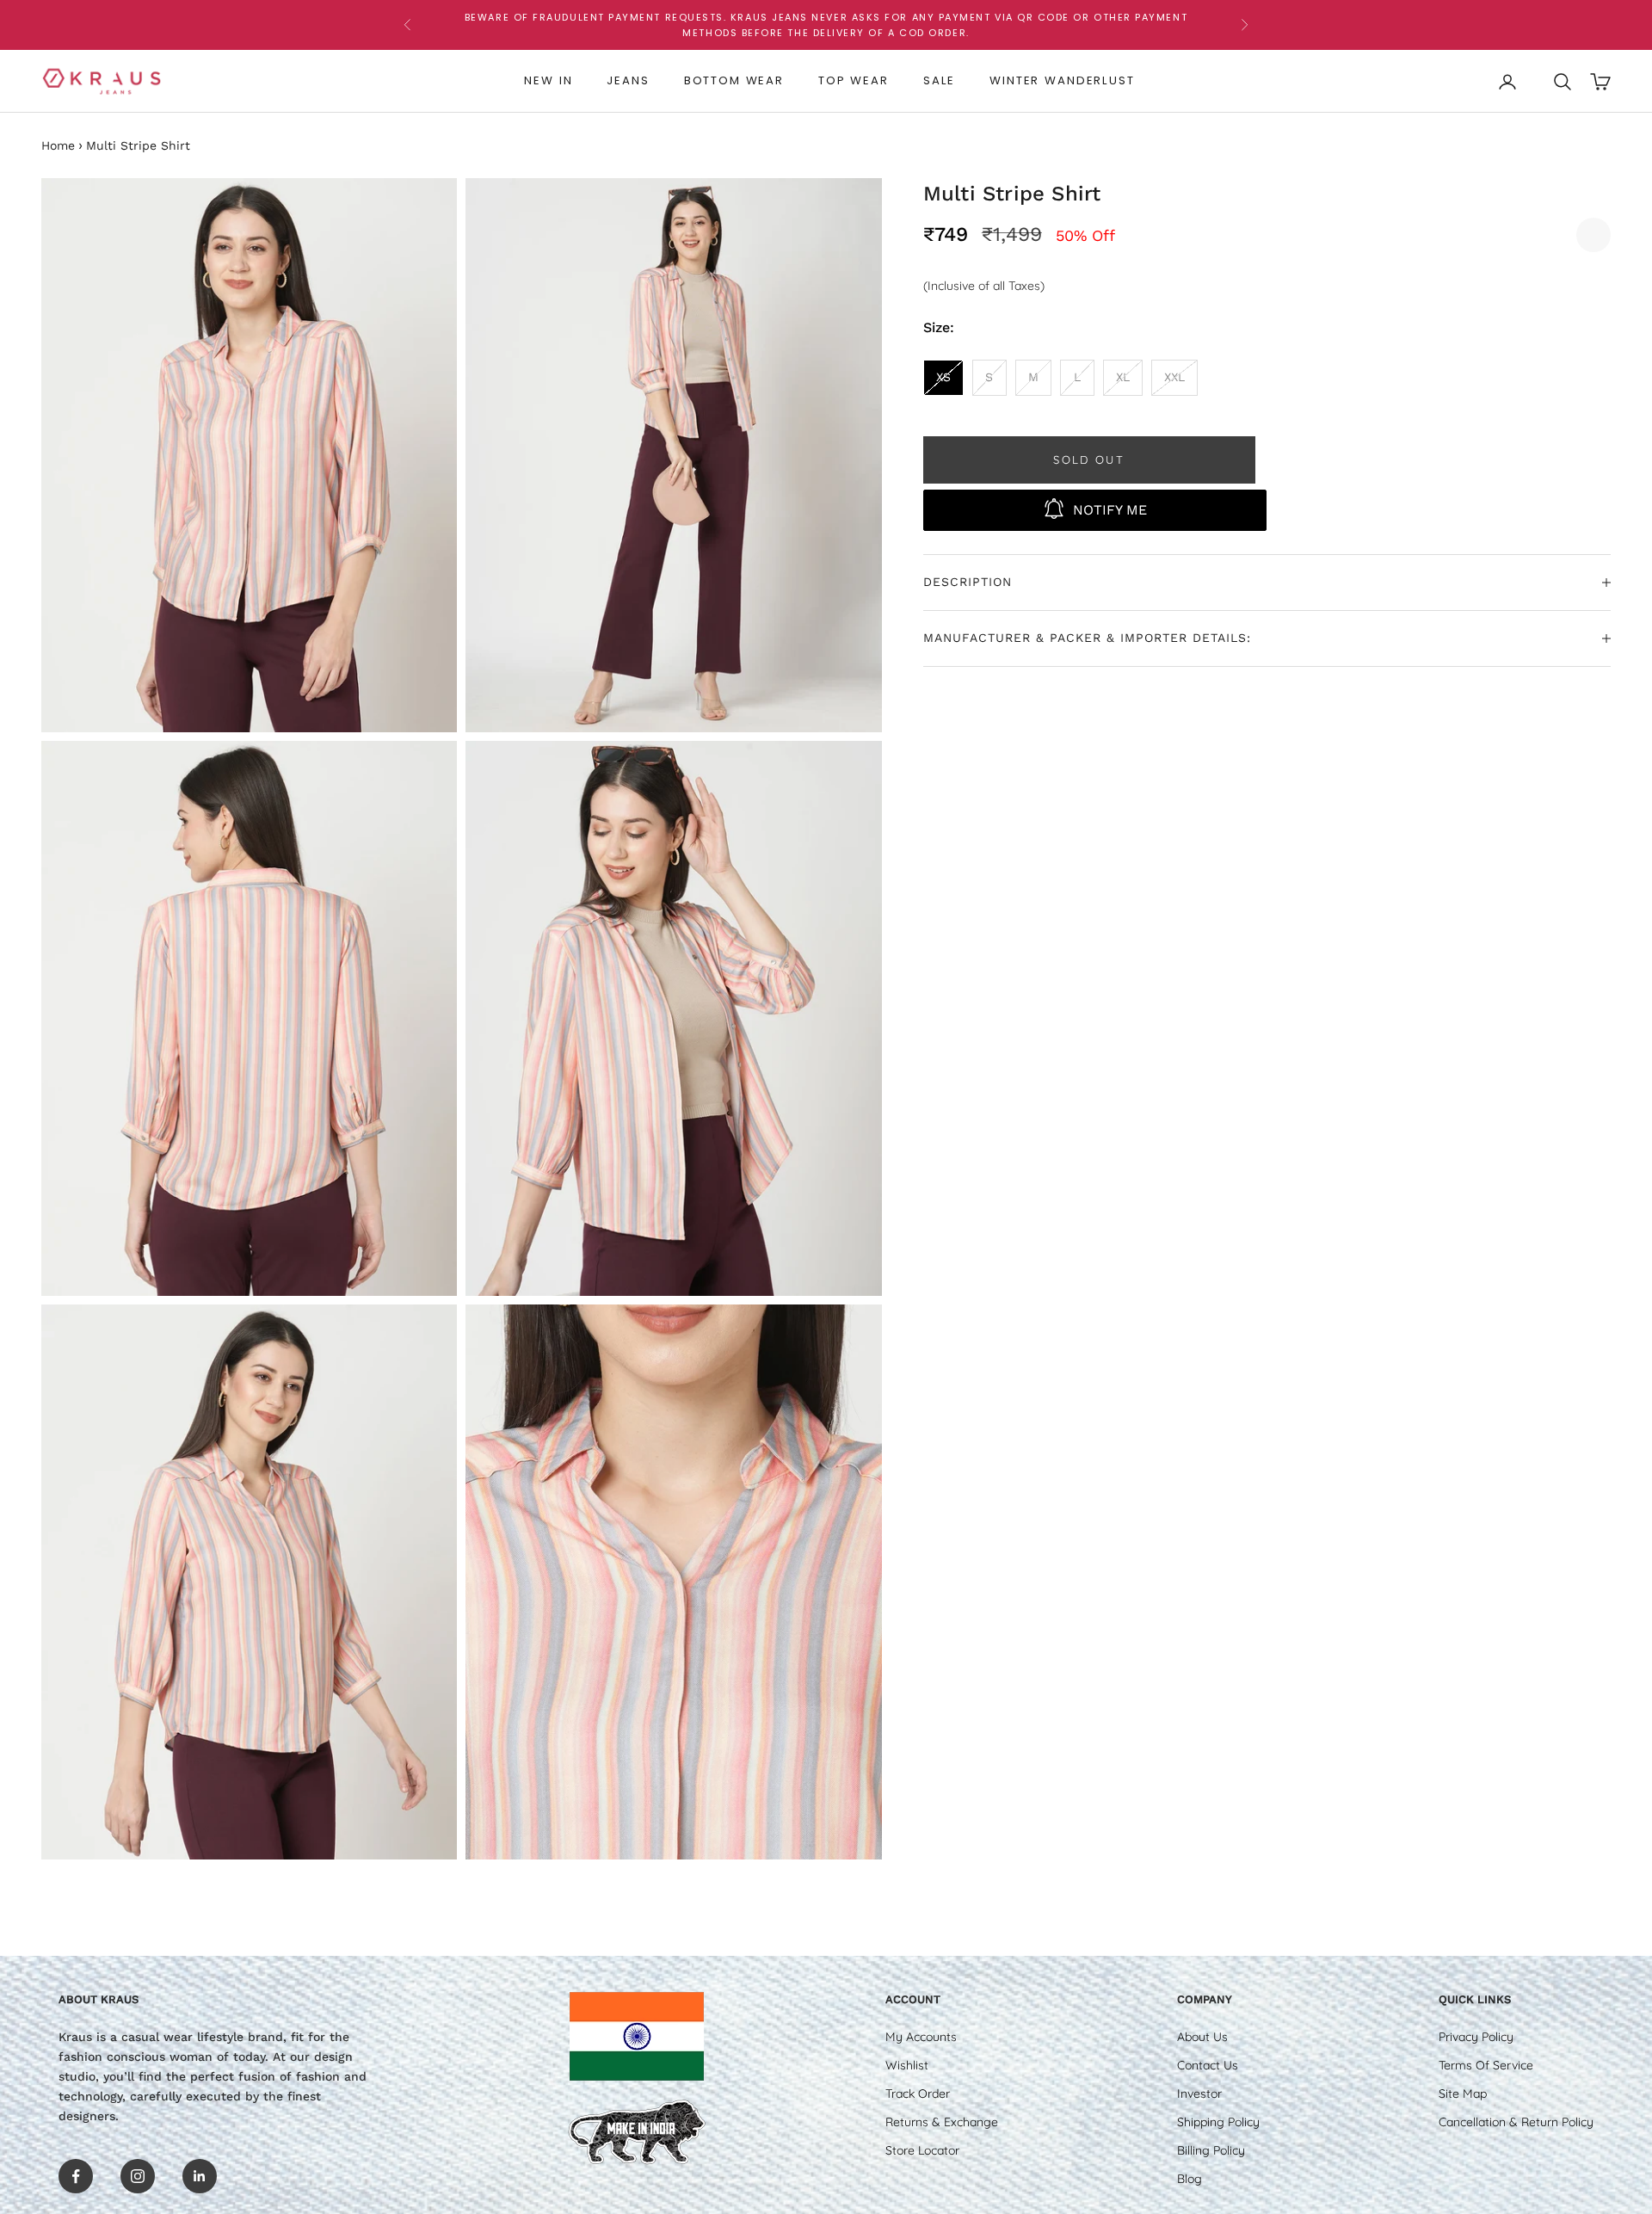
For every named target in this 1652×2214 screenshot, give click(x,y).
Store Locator (922, 2150)
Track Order (918, 2094)
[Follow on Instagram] (138, 2176)
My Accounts (921, 2037)
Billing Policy (1211, 2150)
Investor (1199, 2094)
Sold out (1089, 459)
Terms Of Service (1486, 2065)
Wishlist (907, 2065)
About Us (1202, 2037)
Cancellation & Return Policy (1516, 2122)
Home (58, 145)
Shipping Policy (1218, 2122)
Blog (1190, 2179)
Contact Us (1208, 2065)
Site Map (1463, 2094)
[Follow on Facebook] (76, 2176)
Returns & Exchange (942, 2122)
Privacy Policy (1476, 2037)
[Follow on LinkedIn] (200, 2176)
